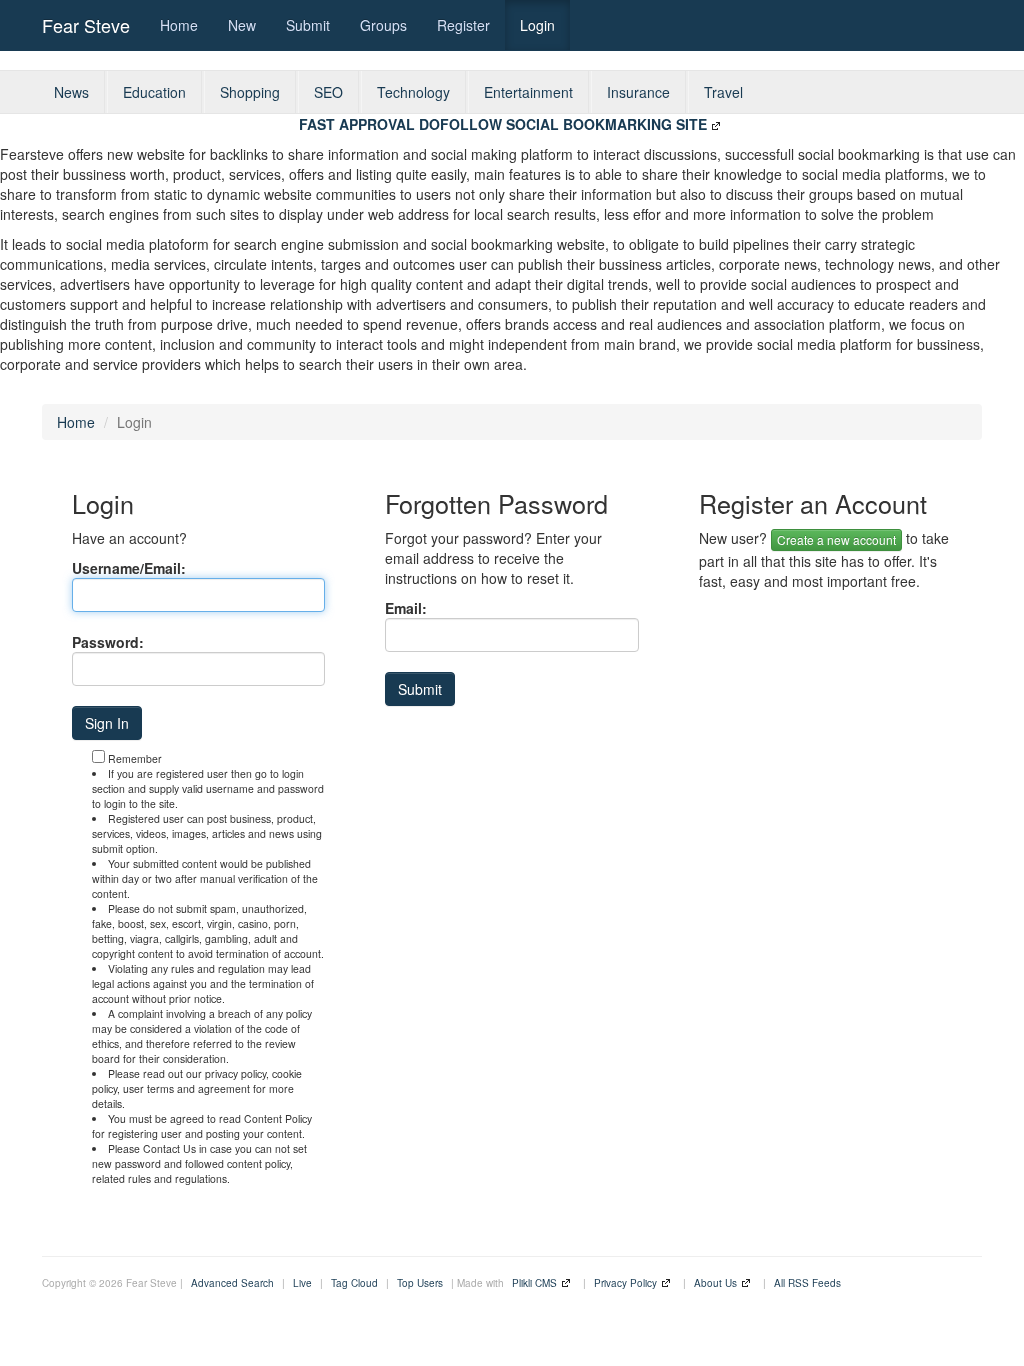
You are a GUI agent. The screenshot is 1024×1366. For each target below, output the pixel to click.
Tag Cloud (354, 1283)
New (242, 25)
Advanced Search (232, 1283)
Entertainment (528, 92)
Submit (308, 25)
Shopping (250, 92)
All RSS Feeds (807, 1283)
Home (179, 25)
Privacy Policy (625, 1283)
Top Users (420, 1283)
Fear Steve (86, 25)
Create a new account (836, 539)
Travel (723, 92)
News (71, 92)
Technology (413, 92)
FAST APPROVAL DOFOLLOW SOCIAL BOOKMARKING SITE (503, 124)
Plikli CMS (534, 1283)
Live (302, 1283)
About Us (715, 1283)
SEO (328, 92)
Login (537, 25)
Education (154, 92)
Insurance (638, 92)
